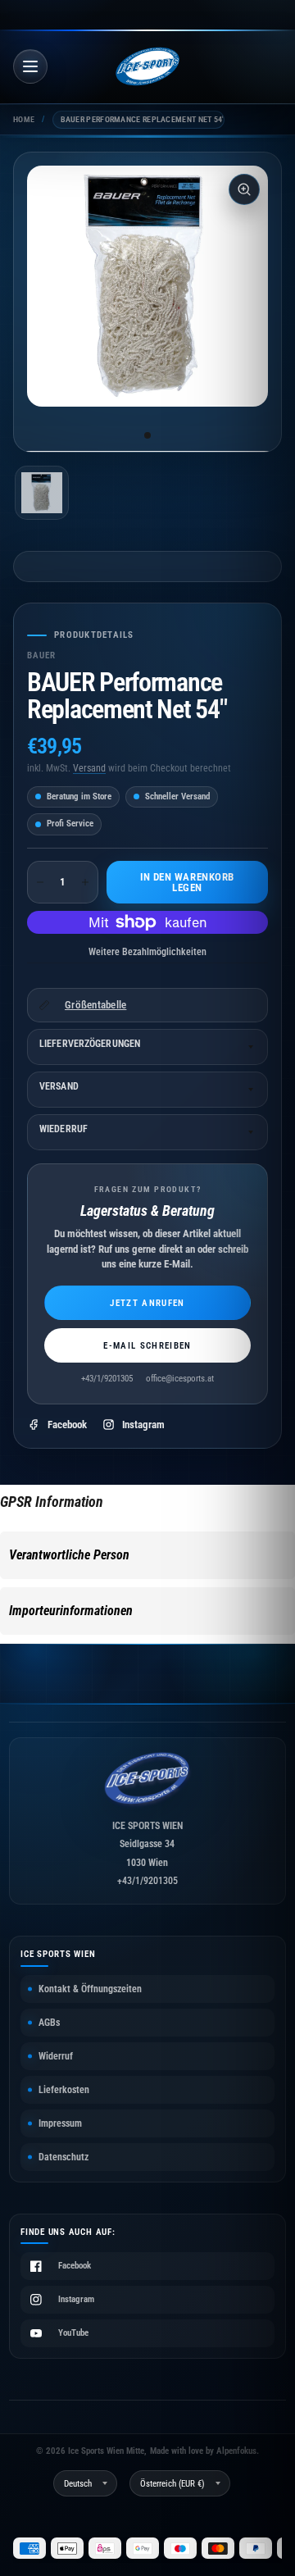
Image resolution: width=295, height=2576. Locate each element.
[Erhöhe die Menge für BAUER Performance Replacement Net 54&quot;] (85, 882)
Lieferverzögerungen (90, 1044)
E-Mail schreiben (147, 1346)
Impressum (60, 2123)
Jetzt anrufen (147, 1303)
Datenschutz (64, 2157)
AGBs (49, 2023)
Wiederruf (64, 1129)
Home (24, 119)
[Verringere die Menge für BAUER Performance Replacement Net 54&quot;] (40, 882)
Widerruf (56, 2056)
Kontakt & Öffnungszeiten (90, 1989)
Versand (89, 768)
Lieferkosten (64, 2090)
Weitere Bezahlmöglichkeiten (147, 952)
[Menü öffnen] (30, 66)
